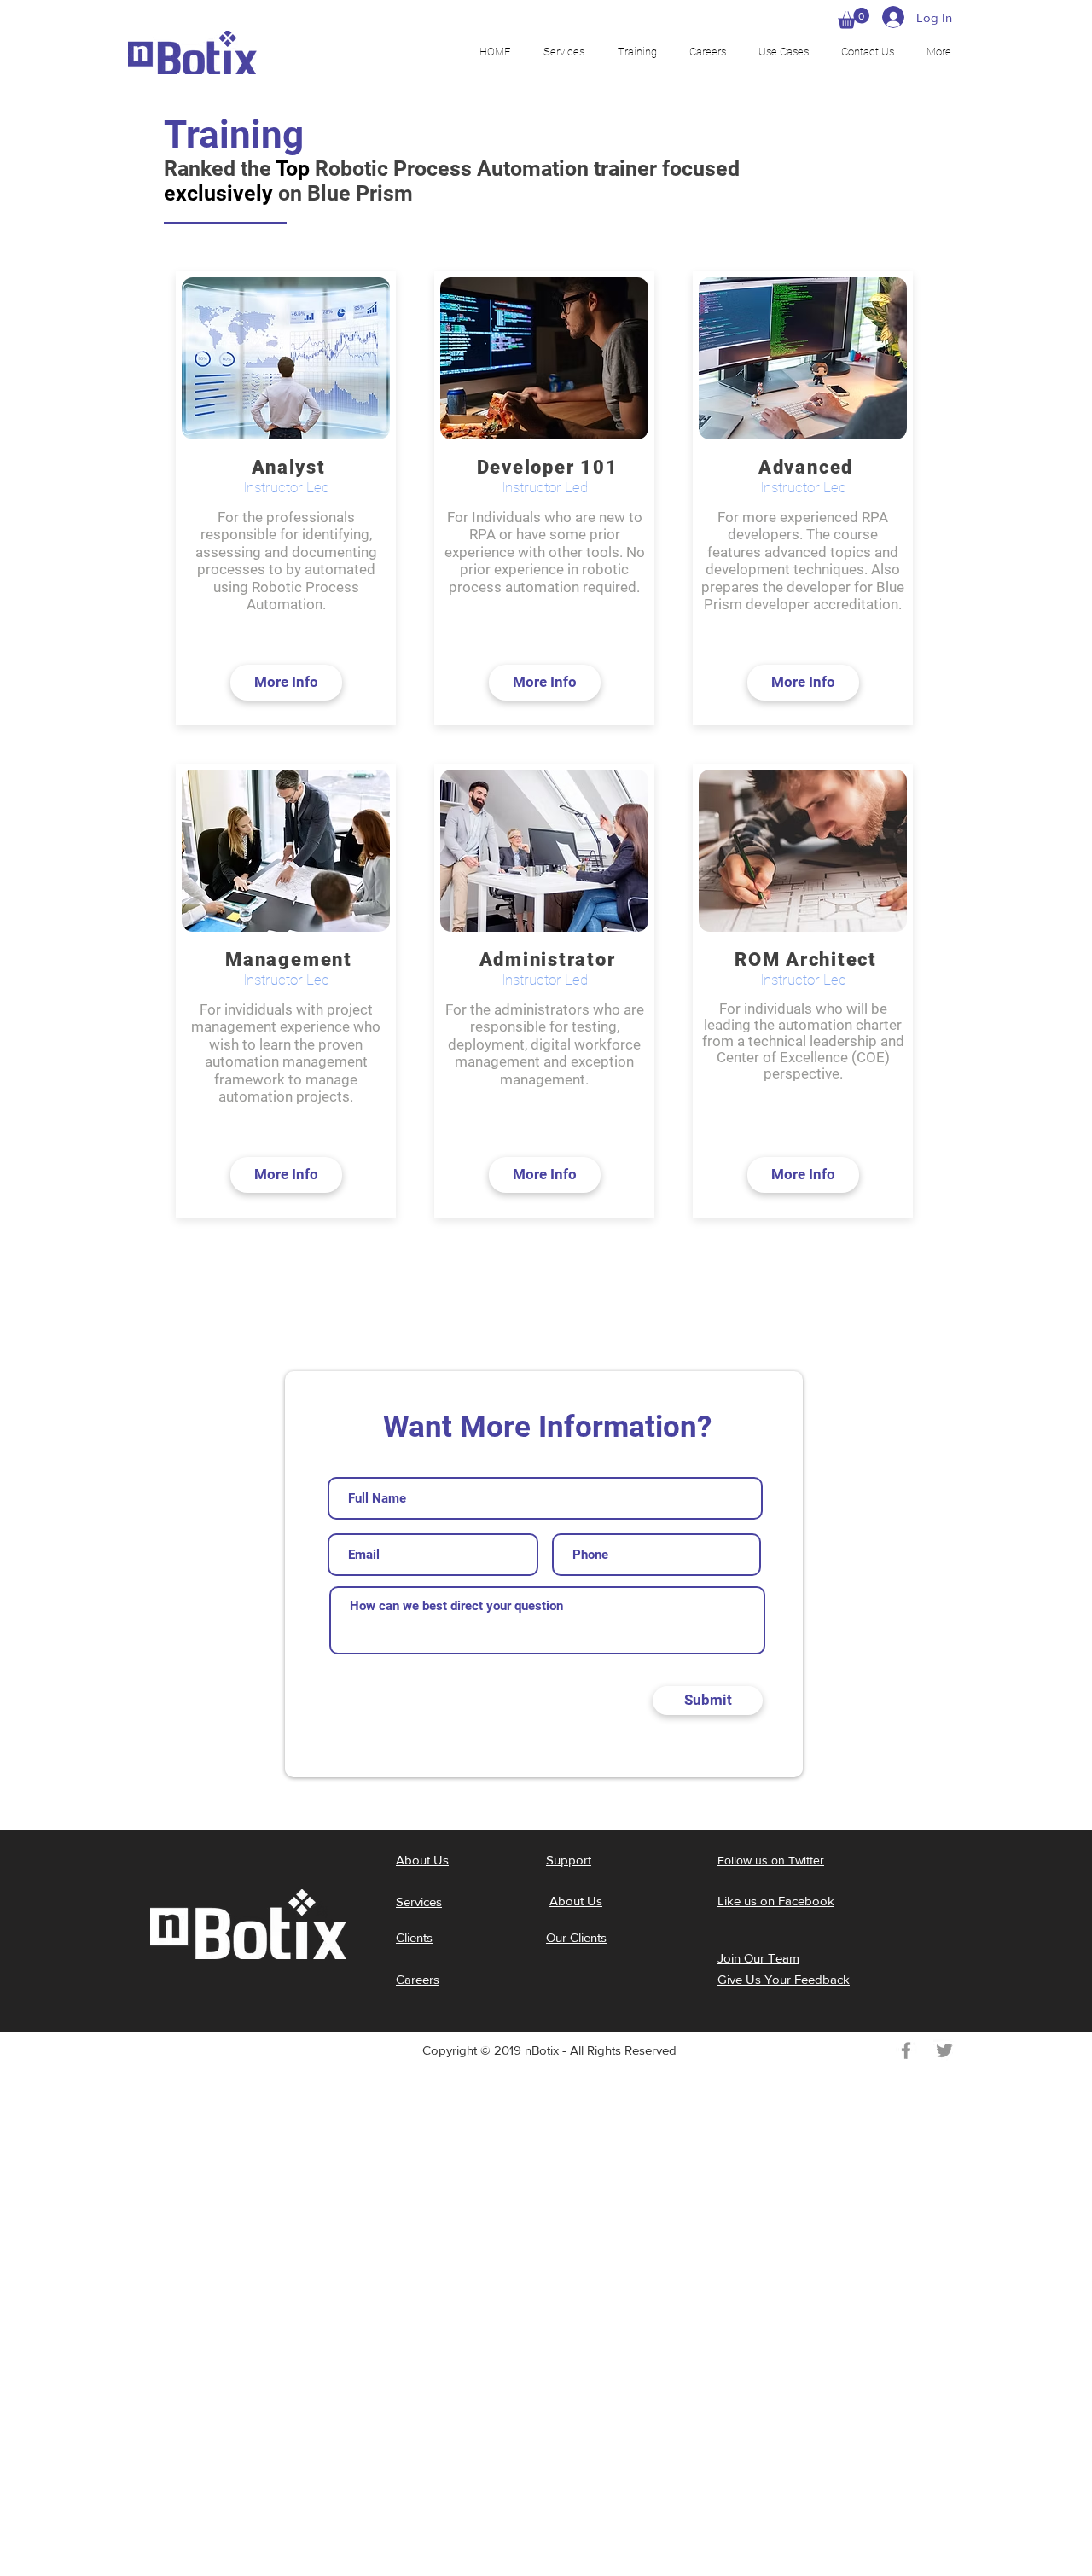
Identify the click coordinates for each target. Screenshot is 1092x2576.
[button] (854, 18)
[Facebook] (906, 2050)
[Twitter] (944, 2050)
